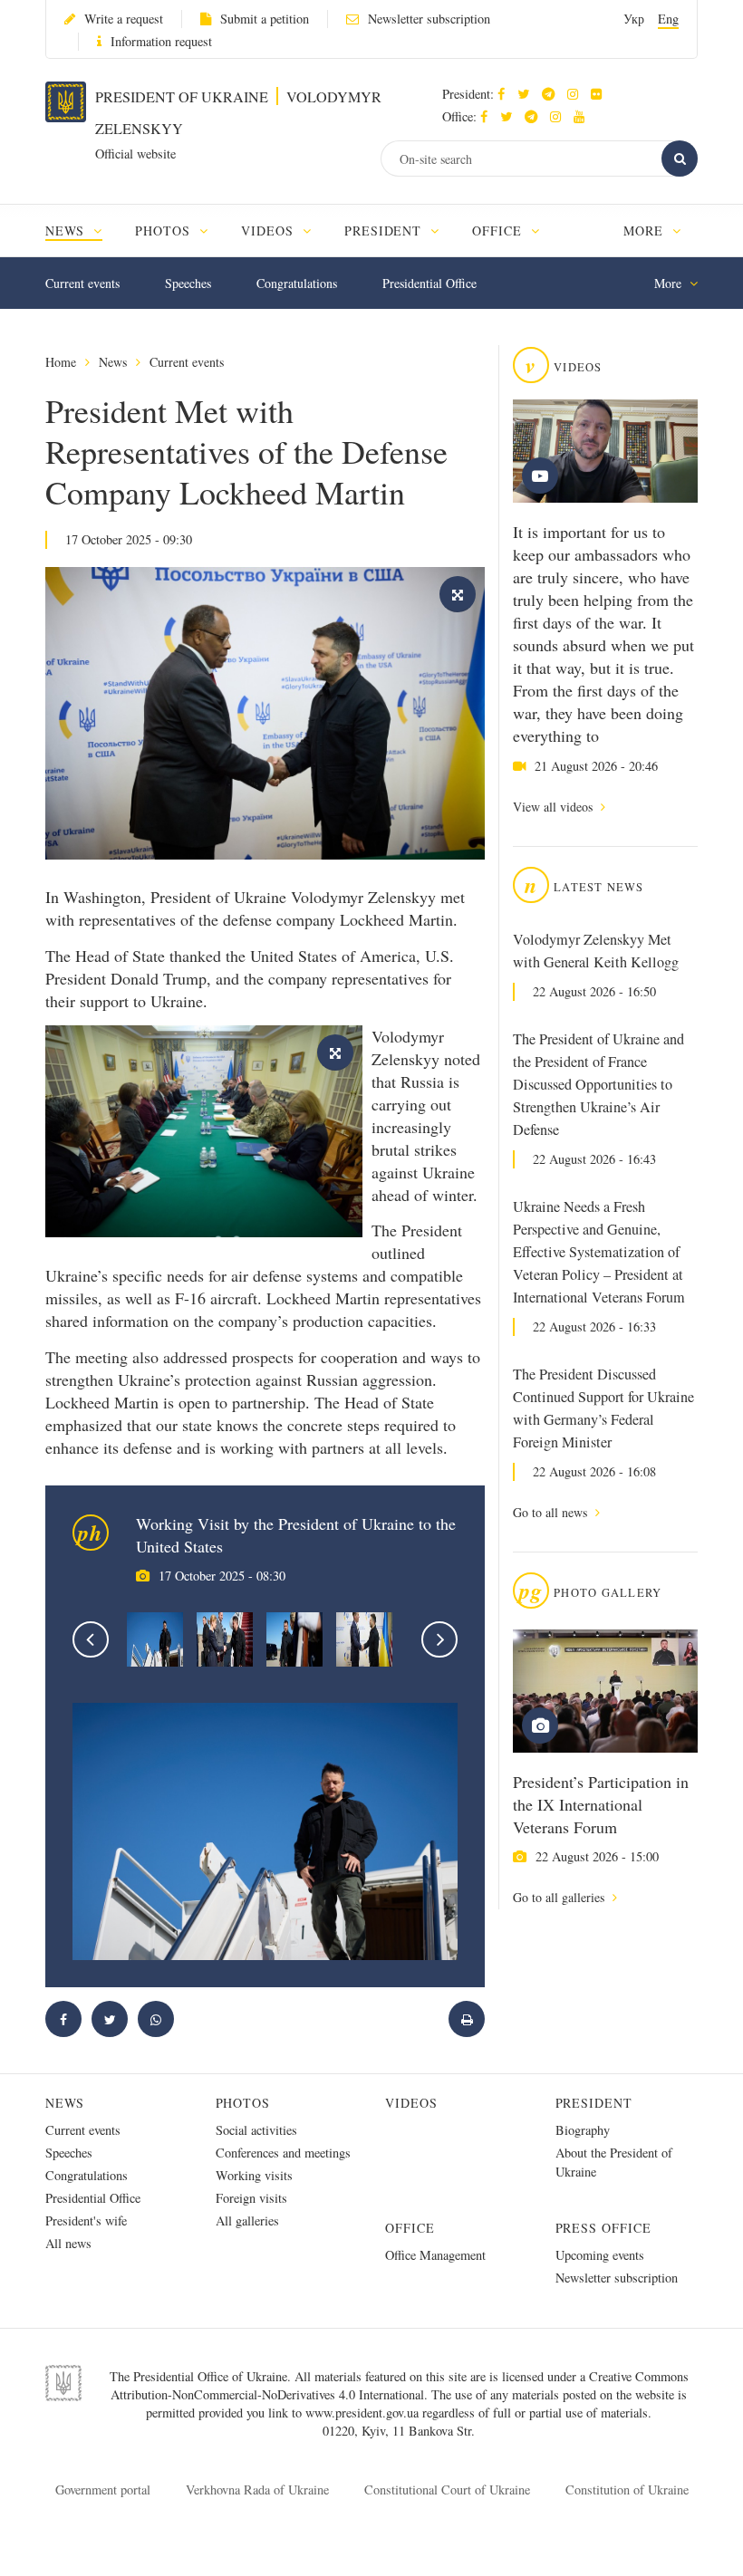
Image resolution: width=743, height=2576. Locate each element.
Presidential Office (429, 283)
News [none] (67, 231)
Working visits (254, 2175)
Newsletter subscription (429, 19)
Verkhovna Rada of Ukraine (257, 2489)
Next (439, 1639)
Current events (82, 283)
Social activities (256, 2130)
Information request (161, 41)
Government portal (103, 2489)
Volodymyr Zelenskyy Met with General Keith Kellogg (596, 951)
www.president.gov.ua (364, 2413)
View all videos (555, 807)
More (646, 231)
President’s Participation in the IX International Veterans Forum (601, 1804)
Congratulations (297, 283)
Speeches (188, 283)
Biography (583, 2130)
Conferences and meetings (283, 2153)
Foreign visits (251, 2198)
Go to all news (552, 1512)
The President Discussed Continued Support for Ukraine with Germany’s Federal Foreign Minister (603, 1408)
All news (68, 2243)
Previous (91, 1639)
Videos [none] (270, 231)
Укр (634, 19)
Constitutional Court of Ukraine (447, 2489)
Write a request (124, 19)
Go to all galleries (560, 1897)
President (594, 2103)
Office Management (435, 2255)
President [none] (386, 231)
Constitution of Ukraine (627, 2489)
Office (410, 2228)
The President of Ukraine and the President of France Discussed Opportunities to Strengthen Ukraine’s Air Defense (598, 1084)
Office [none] (499, 231)
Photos (243, 2103)
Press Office (604, 2228)
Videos (411, 2103)
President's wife (86, 2220)
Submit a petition (265, 19)
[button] (528, 94)
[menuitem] (82, 231)
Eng (668, 19)
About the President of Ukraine (614, 2162)
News (113, 362)
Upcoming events (600, 2255)
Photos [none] (165, 231)
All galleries (247, 2220)
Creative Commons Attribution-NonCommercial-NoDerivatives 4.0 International (400, 2385)
